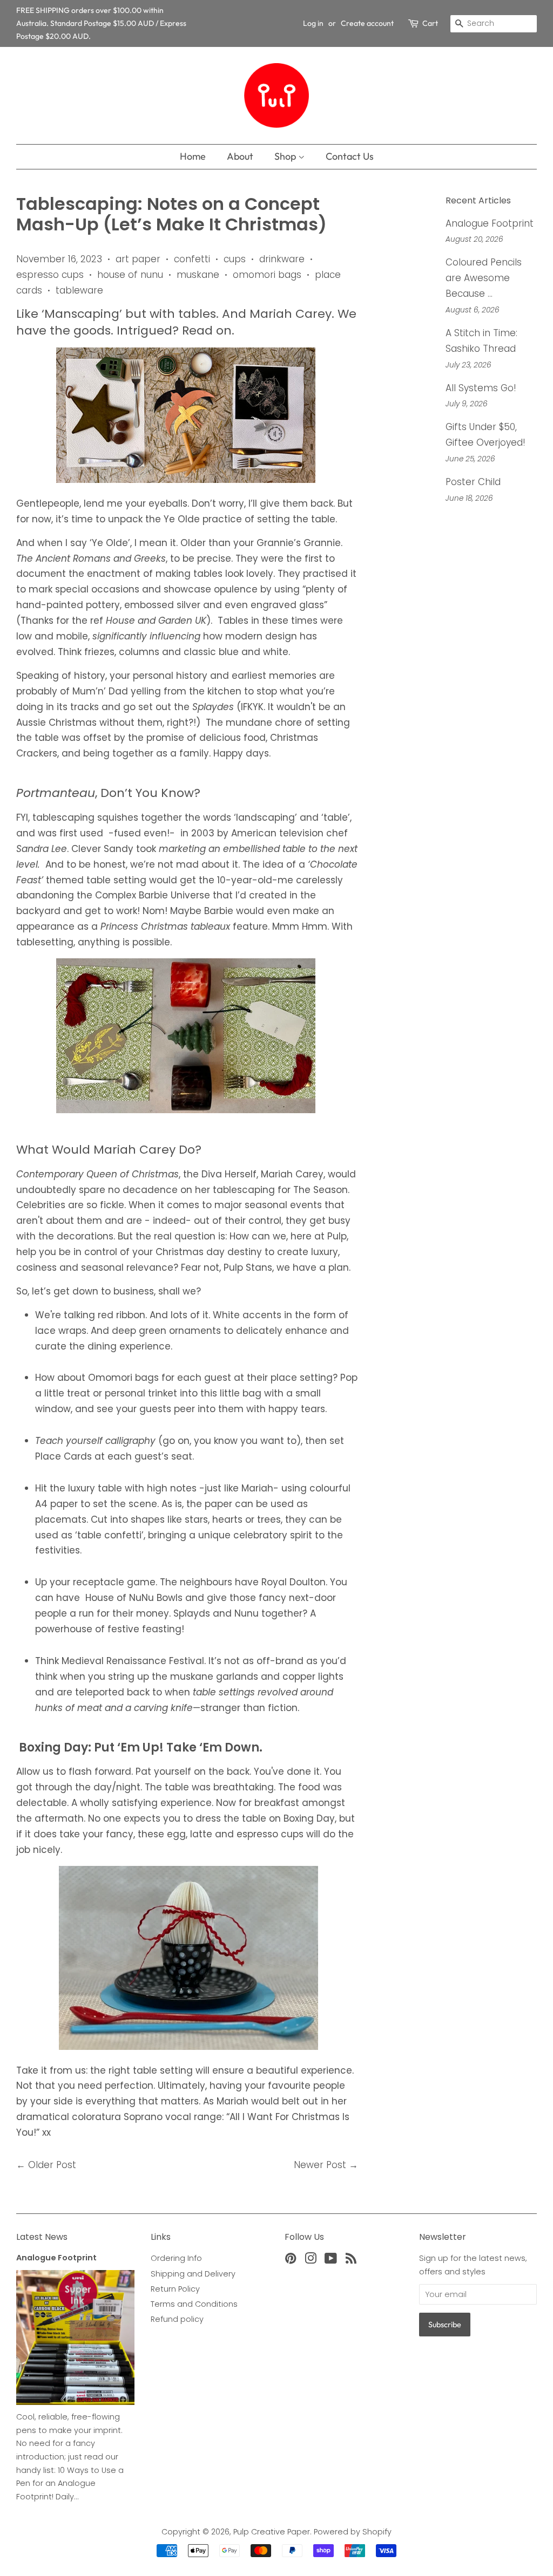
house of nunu (130, 275)
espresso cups (50, 275)
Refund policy (177, 2319)
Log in (313, 23)
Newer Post (320, 2165)
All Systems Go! (481, 388)
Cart (430, 23)
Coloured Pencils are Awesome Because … (484, 278)
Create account (367, 23)
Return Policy (175, 2289)
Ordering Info (176, 2258)
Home (193, 156)
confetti (192, 259)
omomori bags (267, 275)
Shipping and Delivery (193, 2274)
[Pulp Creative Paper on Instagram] (311, 2260)
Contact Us (350, 156)
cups (235, 259)
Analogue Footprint (490, 223)
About (240, 156)
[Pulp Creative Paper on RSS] (351, 2260)
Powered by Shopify (353, 2532)
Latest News (42, 2237)
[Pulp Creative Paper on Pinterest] (291, 2260)
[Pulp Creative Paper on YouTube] (331, 2260)
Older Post (52, 2165)
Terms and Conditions (194, 2304)
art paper (138, 259)
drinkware (282, 259)
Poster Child (473, 482)
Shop (286, 156)
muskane (198, 275)
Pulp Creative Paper (272, 2532)
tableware (79, 290)
